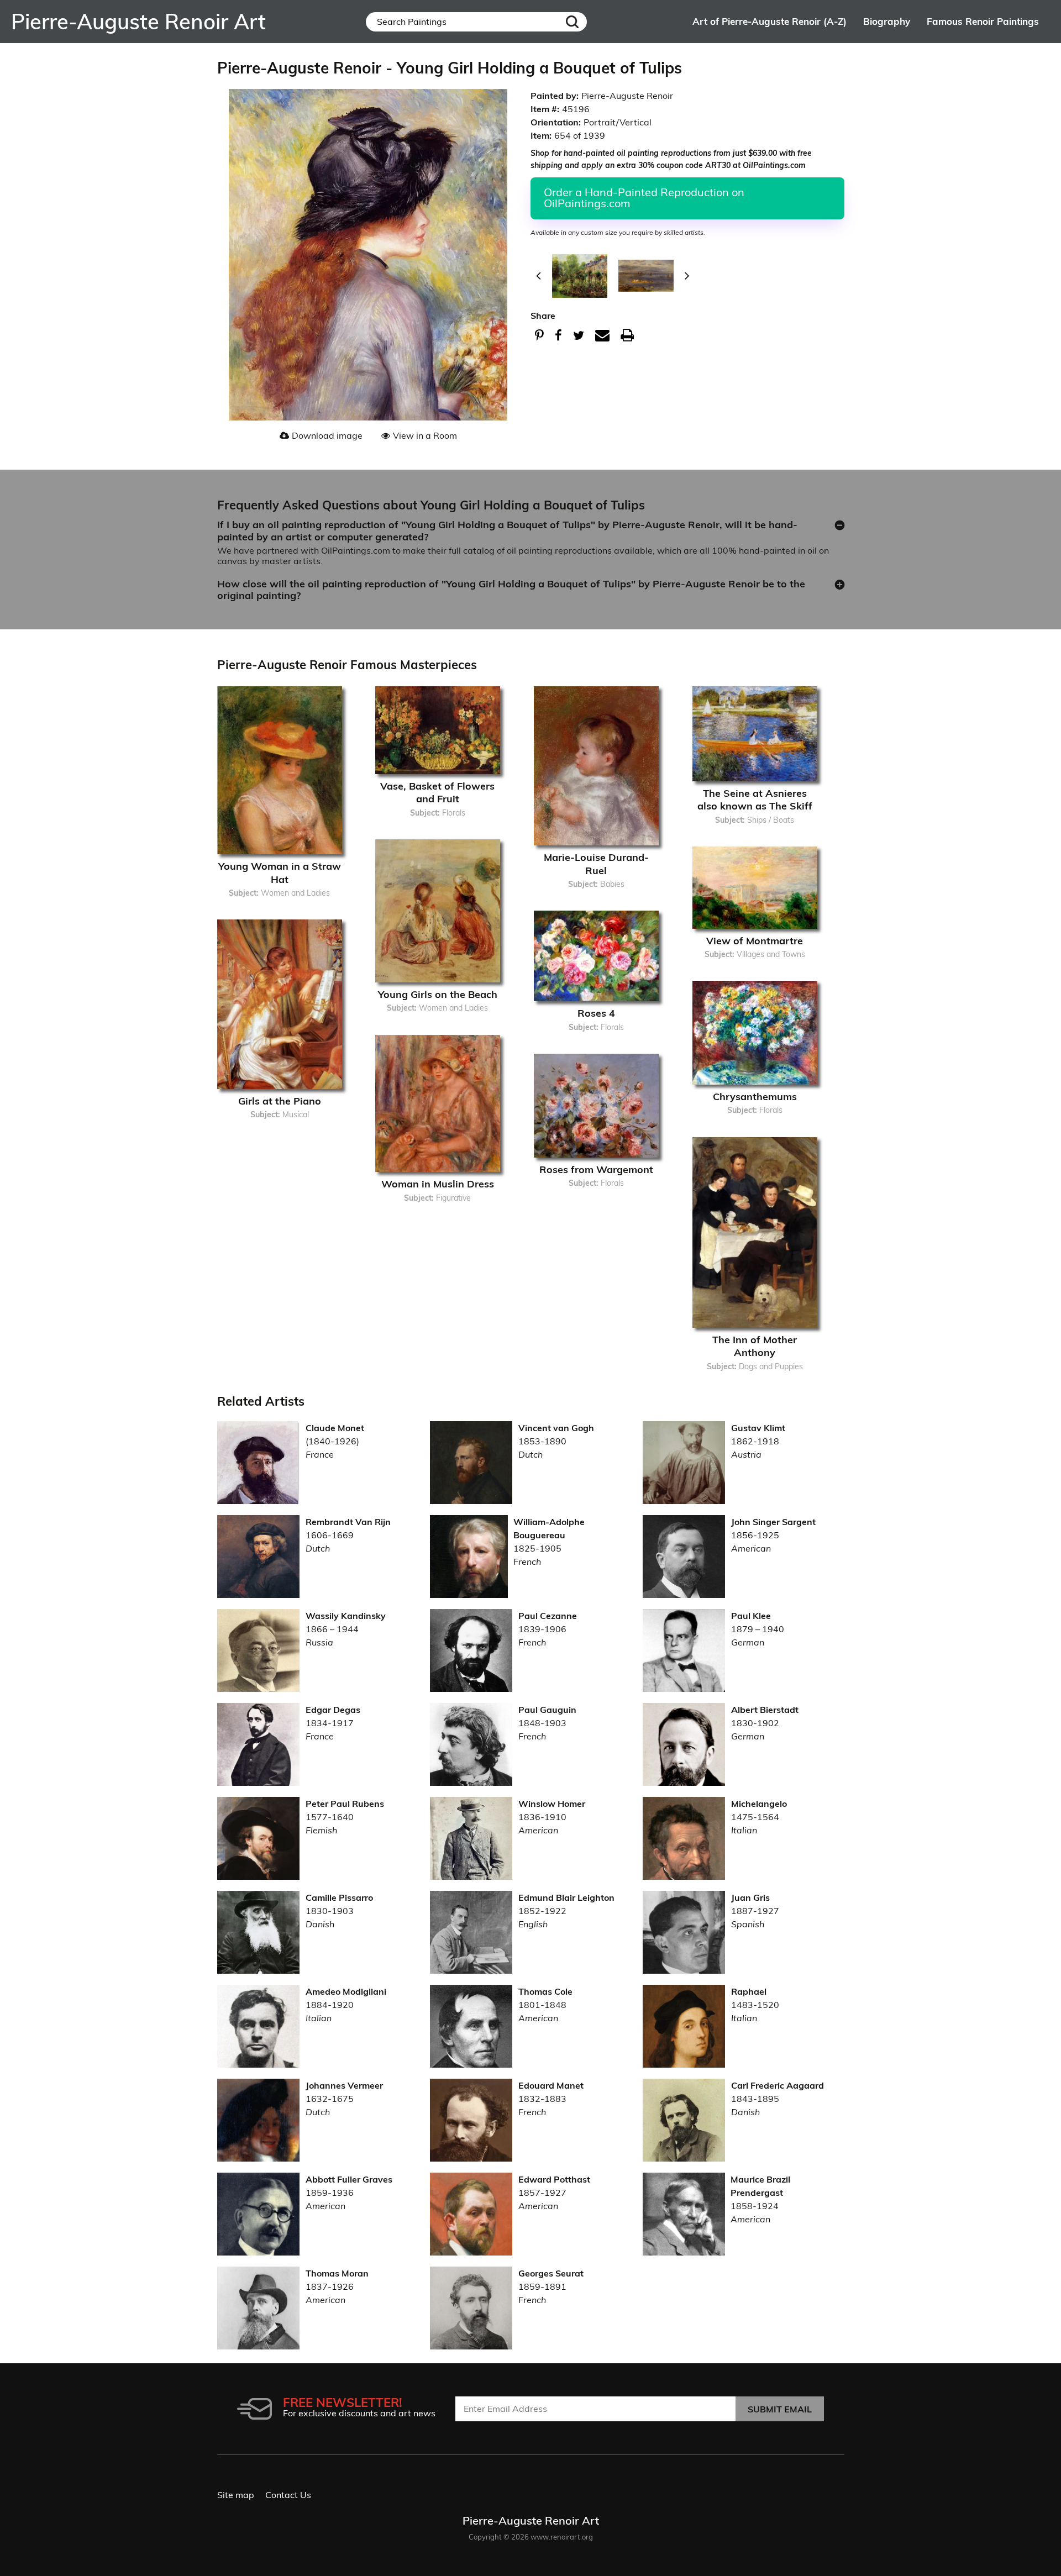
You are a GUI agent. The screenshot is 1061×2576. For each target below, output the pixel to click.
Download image (327, 435)
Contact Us (288, 2495)
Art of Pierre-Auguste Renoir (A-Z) (770, 21)
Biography (887, 21)
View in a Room (425, 435)
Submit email (780, 2409)
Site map (236, 2495)
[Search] (572, 22)
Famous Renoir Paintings (983, 21)
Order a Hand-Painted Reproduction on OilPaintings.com (644, 198)
